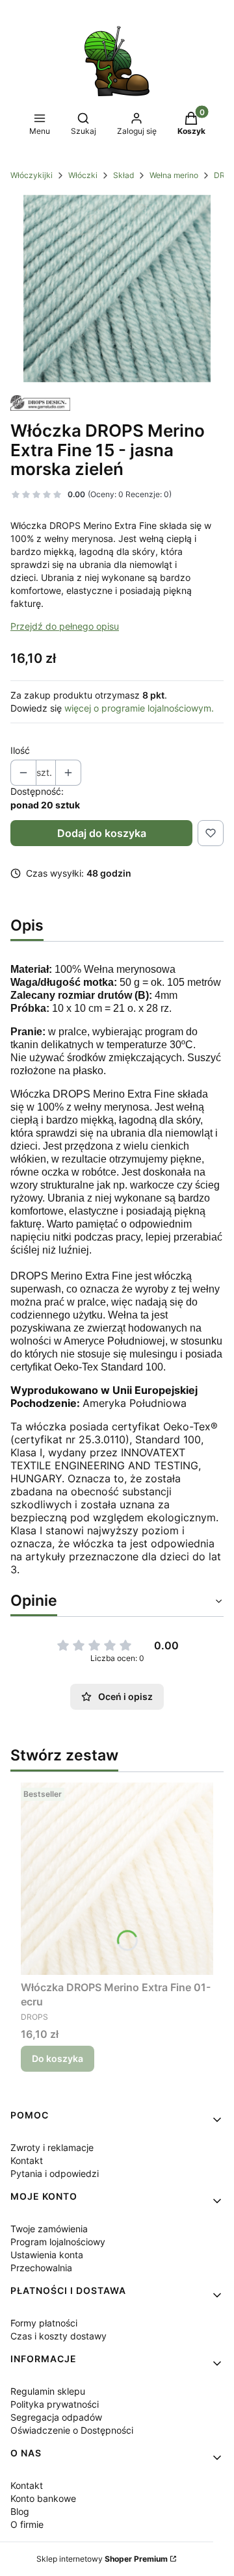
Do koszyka (58, 2058)
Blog (20, 2511)
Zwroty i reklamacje (52, 2147)
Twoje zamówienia (49, 2229)
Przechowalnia (41, 2268)
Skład (123, 175)
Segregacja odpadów (56, 2417)
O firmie (27, 2524)
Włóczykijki (32, 175)
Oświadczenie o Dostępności (72, 2430)
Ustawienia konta (47, 2255)
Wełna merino (174, 175)
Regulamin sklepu (48, 2391)
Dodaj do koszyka (102, 833)
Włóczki (83, 175)
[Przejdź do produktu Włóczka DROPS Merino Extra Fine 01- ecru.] (117, 1879)
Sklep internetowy (102, 2559)
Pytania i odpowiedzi (55, 2173)
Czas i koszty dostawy (58, 2336)
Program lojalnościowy (58, 2242)
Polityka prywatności (55, 2404)
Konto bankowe (43, 2498)
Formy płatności (44, 2323)
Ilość (20, 750)
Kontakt (27, 2160)
